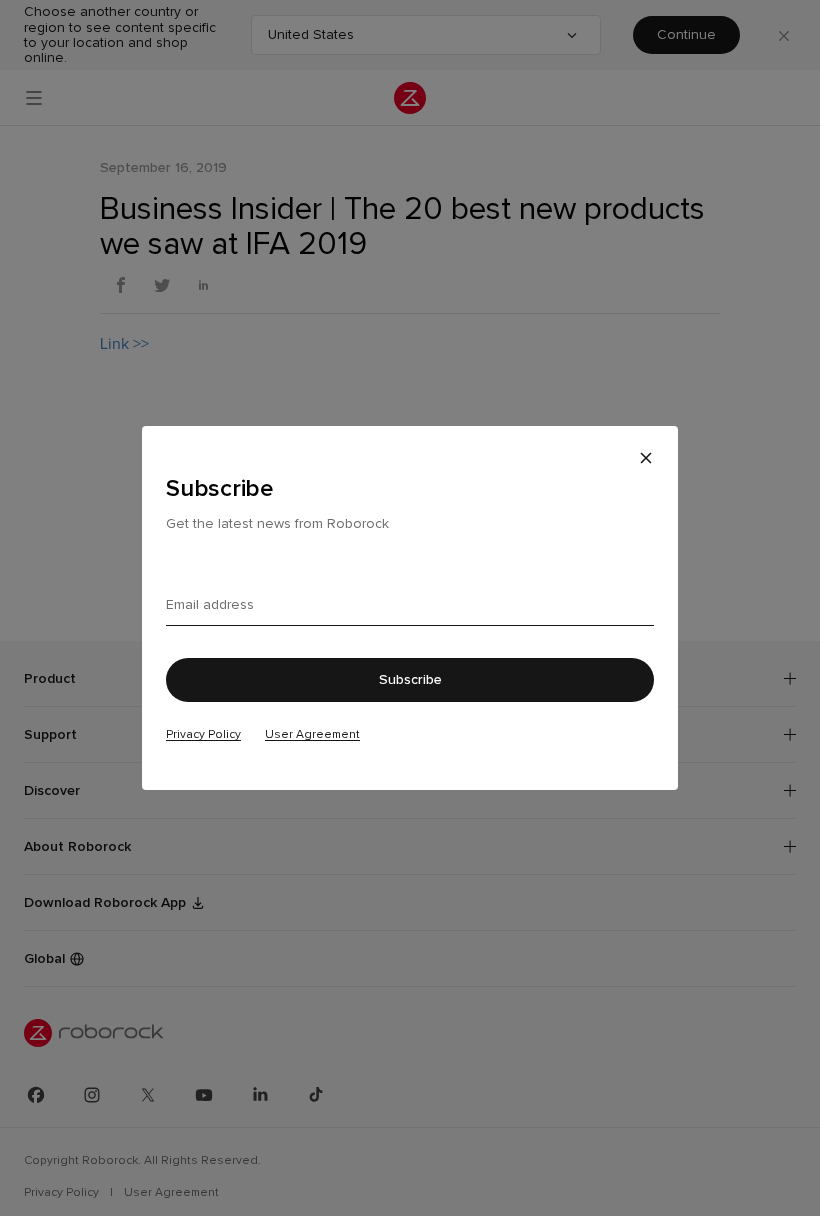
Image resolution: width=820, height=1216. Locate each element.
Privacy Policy (203, 734)
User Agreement (312, 734)
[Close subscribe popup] (646, 458)
